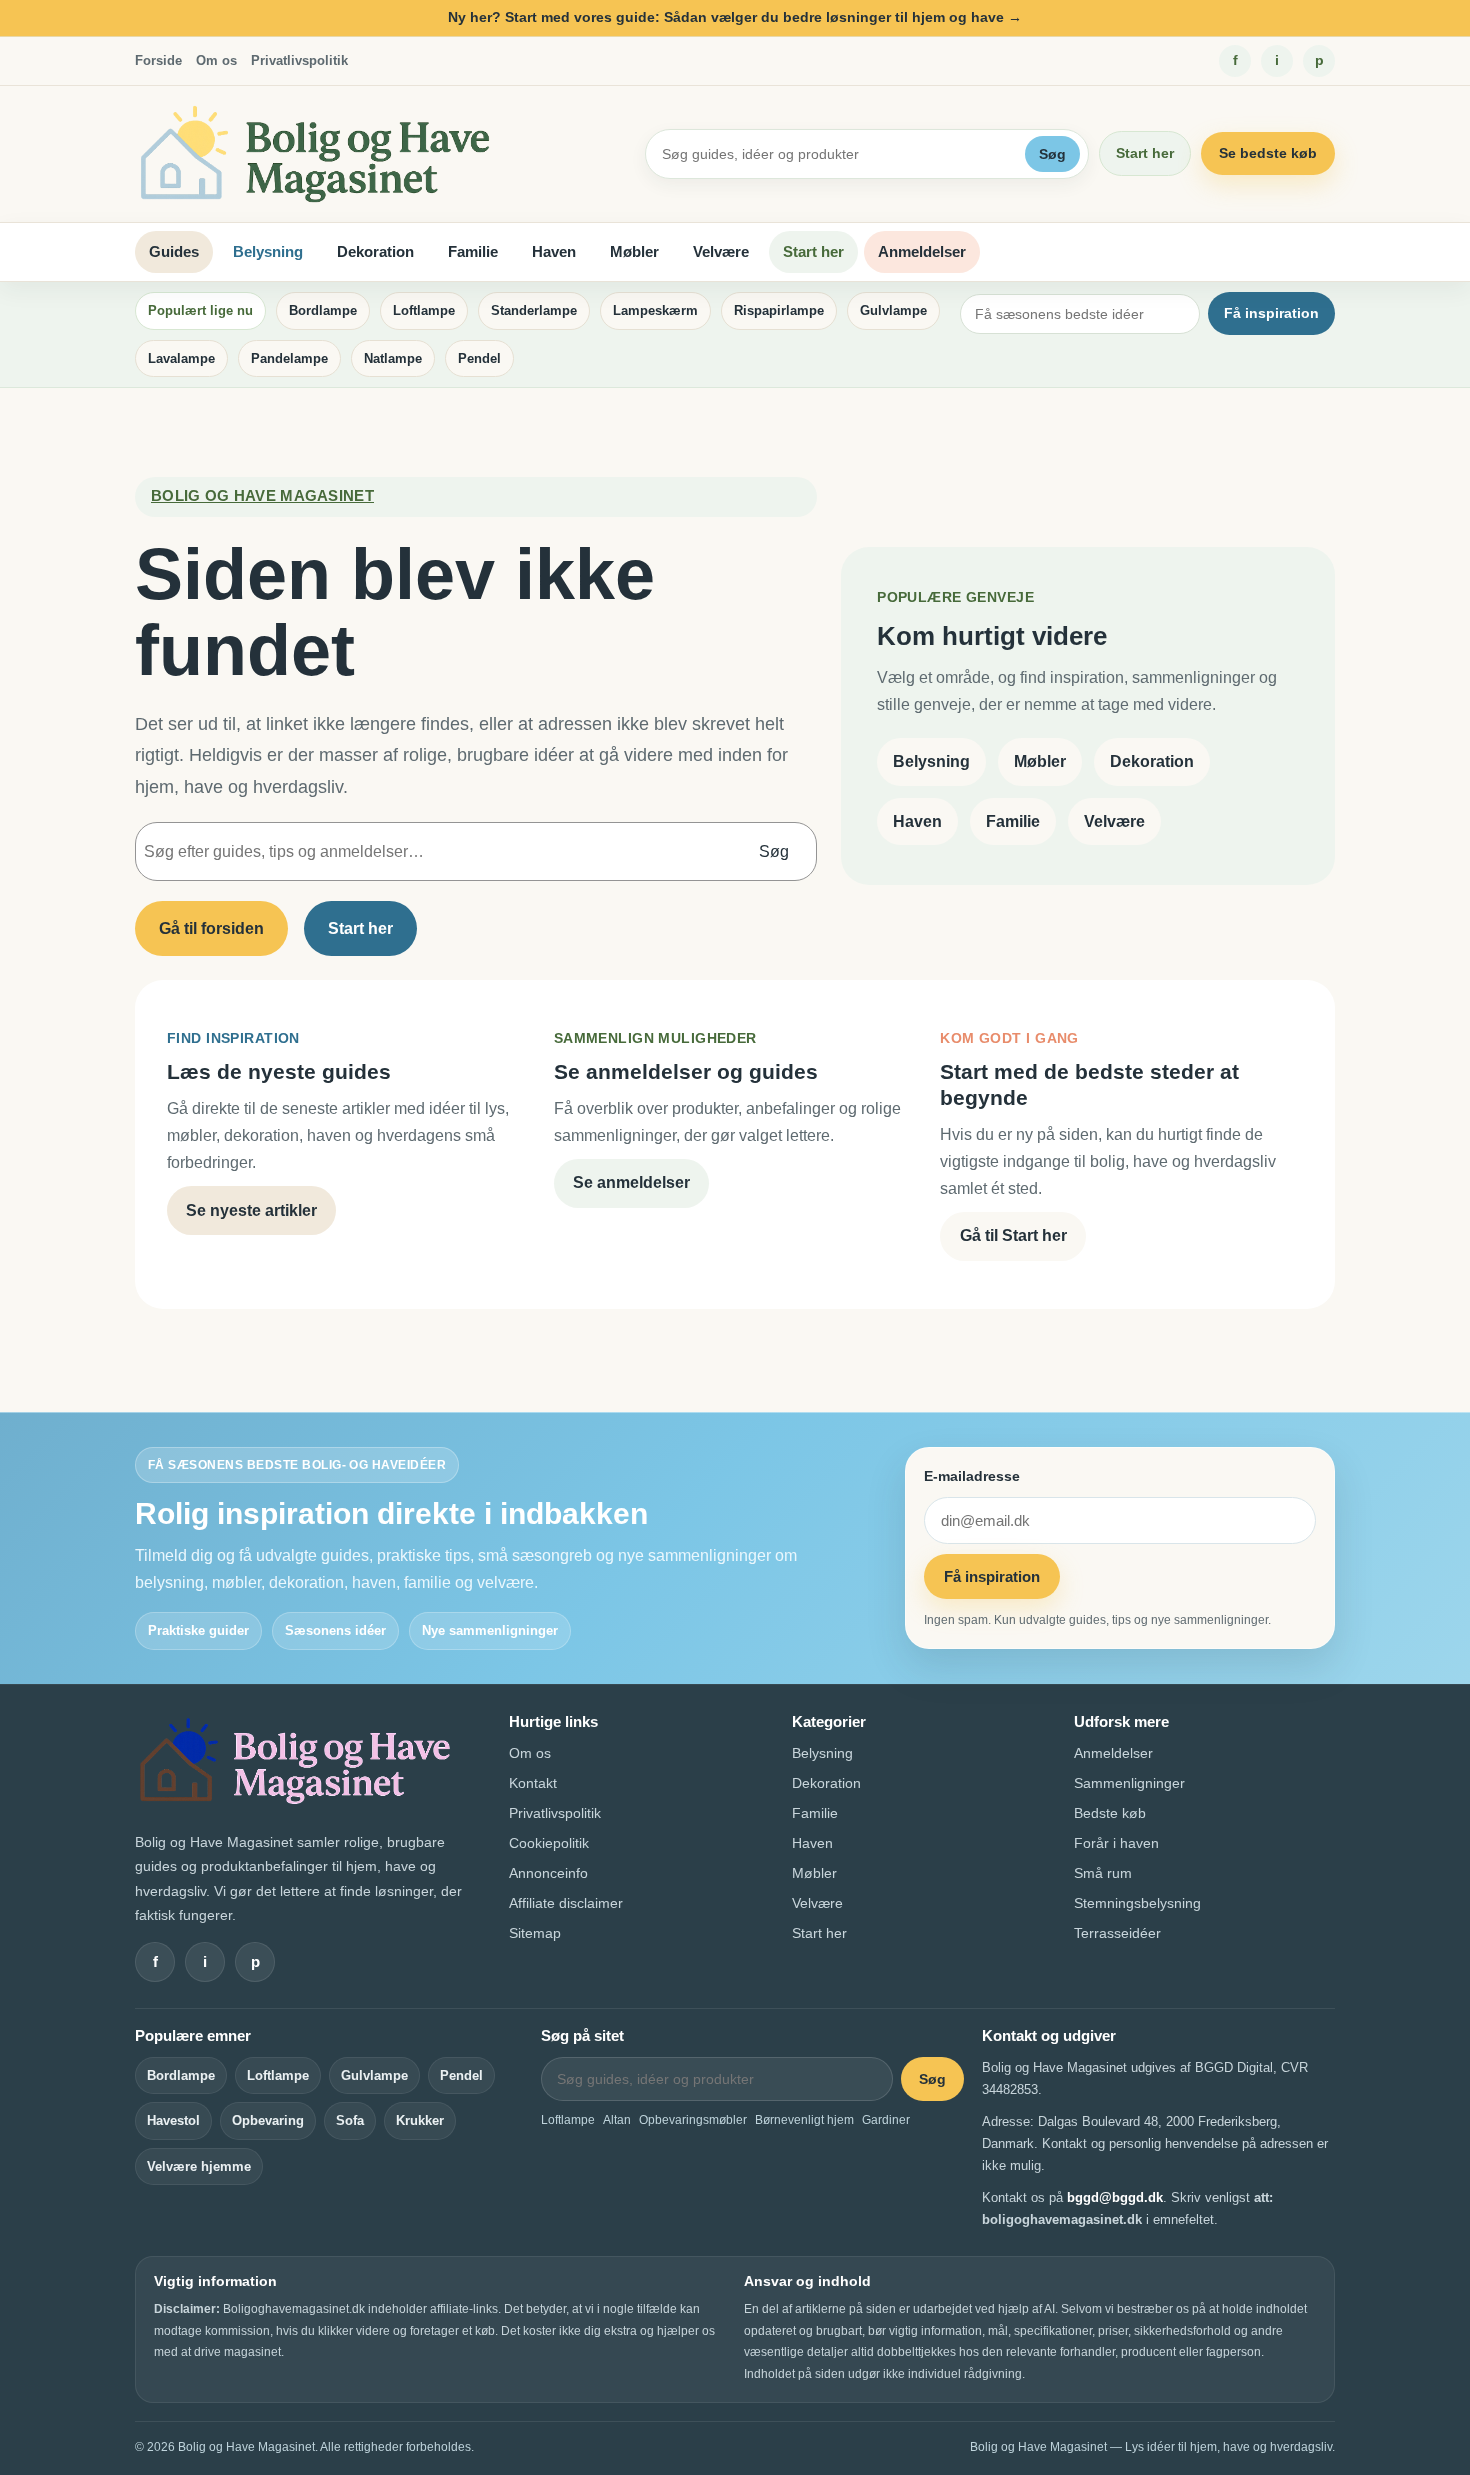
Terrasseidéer (1117, 1933)
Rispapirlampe (779, 310)
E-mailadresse (972, 1476)
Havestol (173, 2120)
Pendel (479, 358)
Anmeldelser (922, 251)
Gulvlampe (893, 310)
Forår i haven (1116, 1843)
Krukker (420, 2120)
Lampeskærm (655, 310)
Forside (158, 60)
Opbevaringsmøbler (693, 2120)
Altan (617, 2120)
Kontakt (533, 1783)
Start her (1145, 153)
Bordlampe (323, 310)
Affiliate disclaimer (566, 1903)
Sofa (350, 2120)
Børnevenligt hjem (804, 2120)
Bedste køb (1110, 1813)
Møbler (634, 251)
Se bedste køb (1268, 153)
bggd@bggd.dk (1115, 2197)
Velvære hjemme (199, 2166)
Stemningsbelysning (1137, 1903)
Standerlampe (534, 310)
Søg (1052, 154)
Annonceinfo (548, 1873)
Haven (554, 251)
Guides (174, 251)
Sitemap (535, 1933)
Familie (473, 251)
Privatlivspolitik (299, 60)
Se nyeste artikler (251, 1210)
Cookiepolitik (549, 1843)
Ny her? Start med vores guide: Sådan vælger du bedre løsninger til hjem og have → (735, 17)
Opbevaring (268, 2120)
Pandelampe (289, 358)
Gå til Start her (1013, 1235)
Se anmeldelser (631, 1182)
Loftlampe (424, 310)
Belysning (268, 251)
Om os (216, 60)
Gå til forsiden (211, 928)
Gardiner (886, 2120)
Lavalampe (181, 358)
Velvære (721, 251)
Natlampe (393, 358)
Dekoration (375, 251)
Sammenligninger (1129, 1783)
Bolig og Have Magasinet (262, 495)
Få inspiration (1271, 313)
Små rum (1103, 1873)
